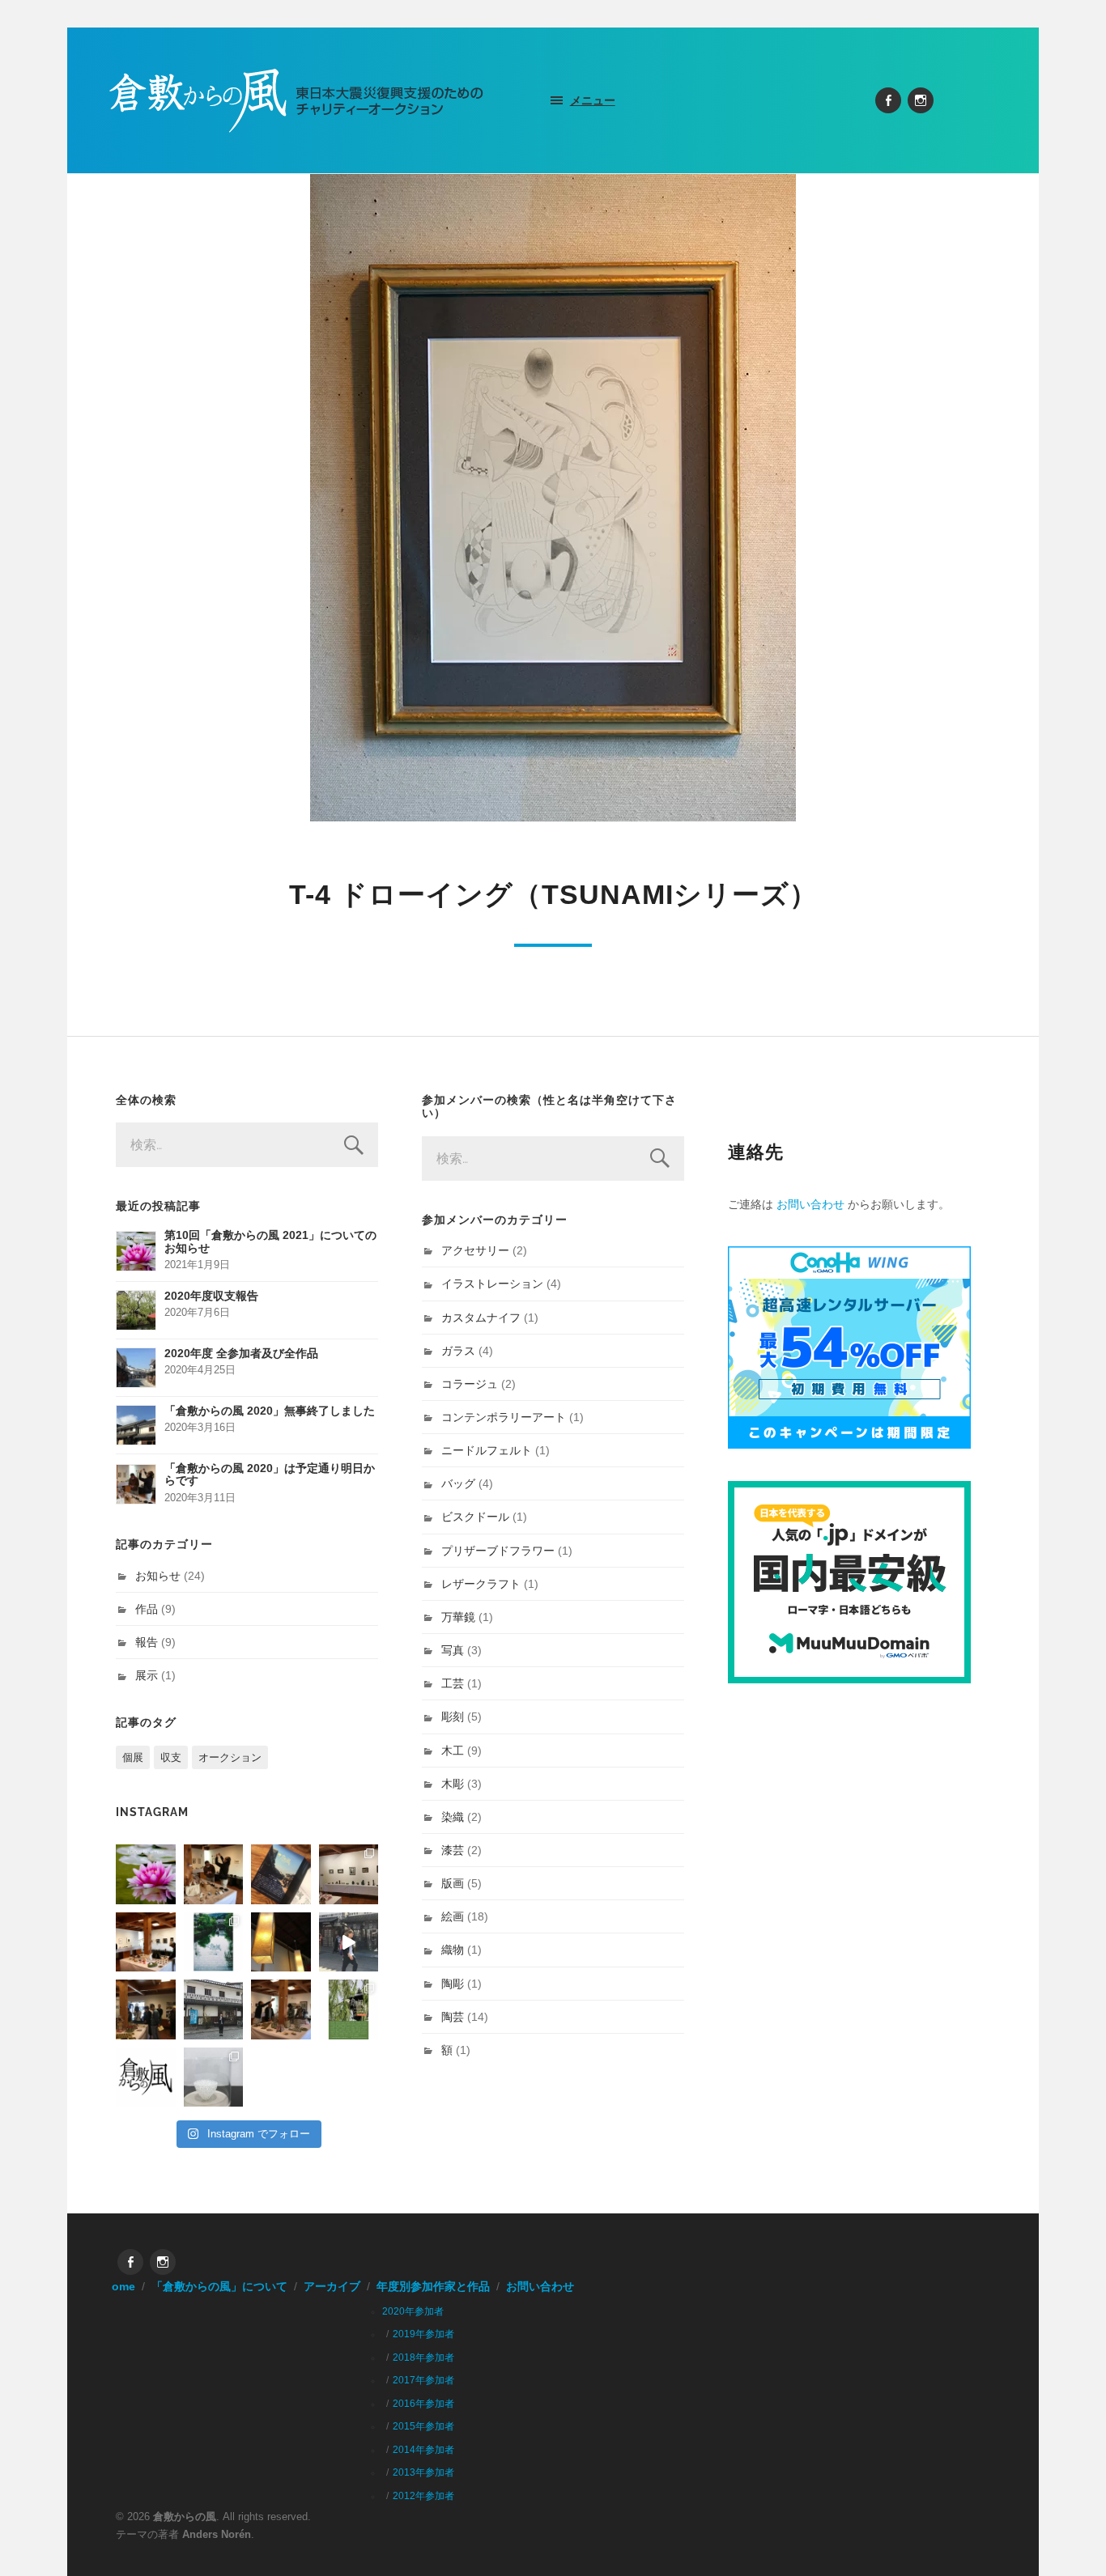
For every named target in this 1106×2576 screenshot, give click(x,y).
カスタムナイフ (481, 1318)
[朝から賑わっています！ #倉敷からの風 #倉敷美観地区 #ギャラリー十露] (146, 2009)
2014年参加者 (423, 2450)
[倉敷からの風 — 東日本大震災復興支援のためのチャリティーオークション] (297, 100)
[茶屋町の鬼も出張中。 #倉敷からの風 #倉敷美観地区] (349, 1942)
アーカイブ (332, 2287)
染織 (453, 1817)
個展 (133, 1757)
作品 (147, 1609)
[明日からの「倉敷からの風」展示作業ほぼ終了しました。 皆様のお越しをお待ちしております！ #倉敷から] (281, 2009)
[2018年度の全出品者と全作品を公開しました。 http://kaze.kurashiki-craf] (281, 1942)
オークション (230, 1757)
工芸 (453, 1683)
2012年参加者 (423, 2496)
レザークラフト (481, 1584)
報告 (147, 1642)
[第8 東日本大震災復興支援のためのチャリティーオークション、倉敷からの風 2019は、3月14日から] (214, 1942)
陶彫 (453, 1984)
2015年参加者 (423, 2426)
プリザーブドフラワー (498, 1551)
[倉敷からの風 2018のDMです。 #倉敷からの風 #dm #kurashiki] (349, 2009)
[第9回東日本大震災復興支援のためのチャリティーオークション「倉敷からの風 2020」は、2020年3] (281, 1874)
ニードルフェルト (487, 1450)
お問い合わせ (810, 1204)
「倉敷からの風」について (219, 2287)
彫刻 (453, 1717)
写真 (453, 1650)
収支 (171, 1757)
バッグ (458, 1483)
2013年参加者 (423, 2472)
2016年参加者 (423, 2404)
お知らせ (158, 1576)
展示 (147, 1675)
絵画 (453, 1916)
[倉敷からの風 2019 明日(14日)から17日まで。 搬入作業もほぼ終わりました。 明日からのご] (146, 1942)
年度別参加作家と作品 (433, 2287)
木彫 (453, 1784)
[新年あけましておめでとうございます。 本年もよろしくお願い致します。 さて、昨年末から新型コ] (146, 1874)
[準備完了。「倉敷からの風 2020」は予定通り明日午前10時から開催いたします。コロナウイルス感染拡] (214, 1874)
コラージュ (470, 1384)
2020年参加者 (413, 2311)
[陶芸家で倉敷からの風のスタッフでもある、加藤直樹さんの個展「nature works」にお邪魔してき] (214, 2077)
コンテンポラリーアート (504, 1417)
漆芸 (453, 1850)
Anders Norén (217, 2534)
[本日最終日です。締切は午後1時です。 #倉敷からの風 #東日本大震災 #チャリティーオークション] (349, 1874)
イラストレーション (492, 1284)
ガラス (458, 1351)
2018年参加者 (423, 2357)
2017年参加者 (423, 2380)
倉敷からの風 (185, 2517)
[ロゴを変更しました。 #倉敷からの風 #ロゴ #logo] (146, 2077)
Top (1068, 2538)
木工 (453, 1751)
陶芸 (453, 2017)
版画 (453, 1883)
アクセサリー (475, 1250)
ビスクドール (475, 1517)
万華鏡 (458, 1617)
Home (119, 2287)
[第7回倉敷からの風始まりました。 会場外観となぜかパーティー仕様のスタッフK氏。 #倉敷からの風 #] (214, 2009)
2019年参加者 (423, 2334)
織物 (453, 1950)
